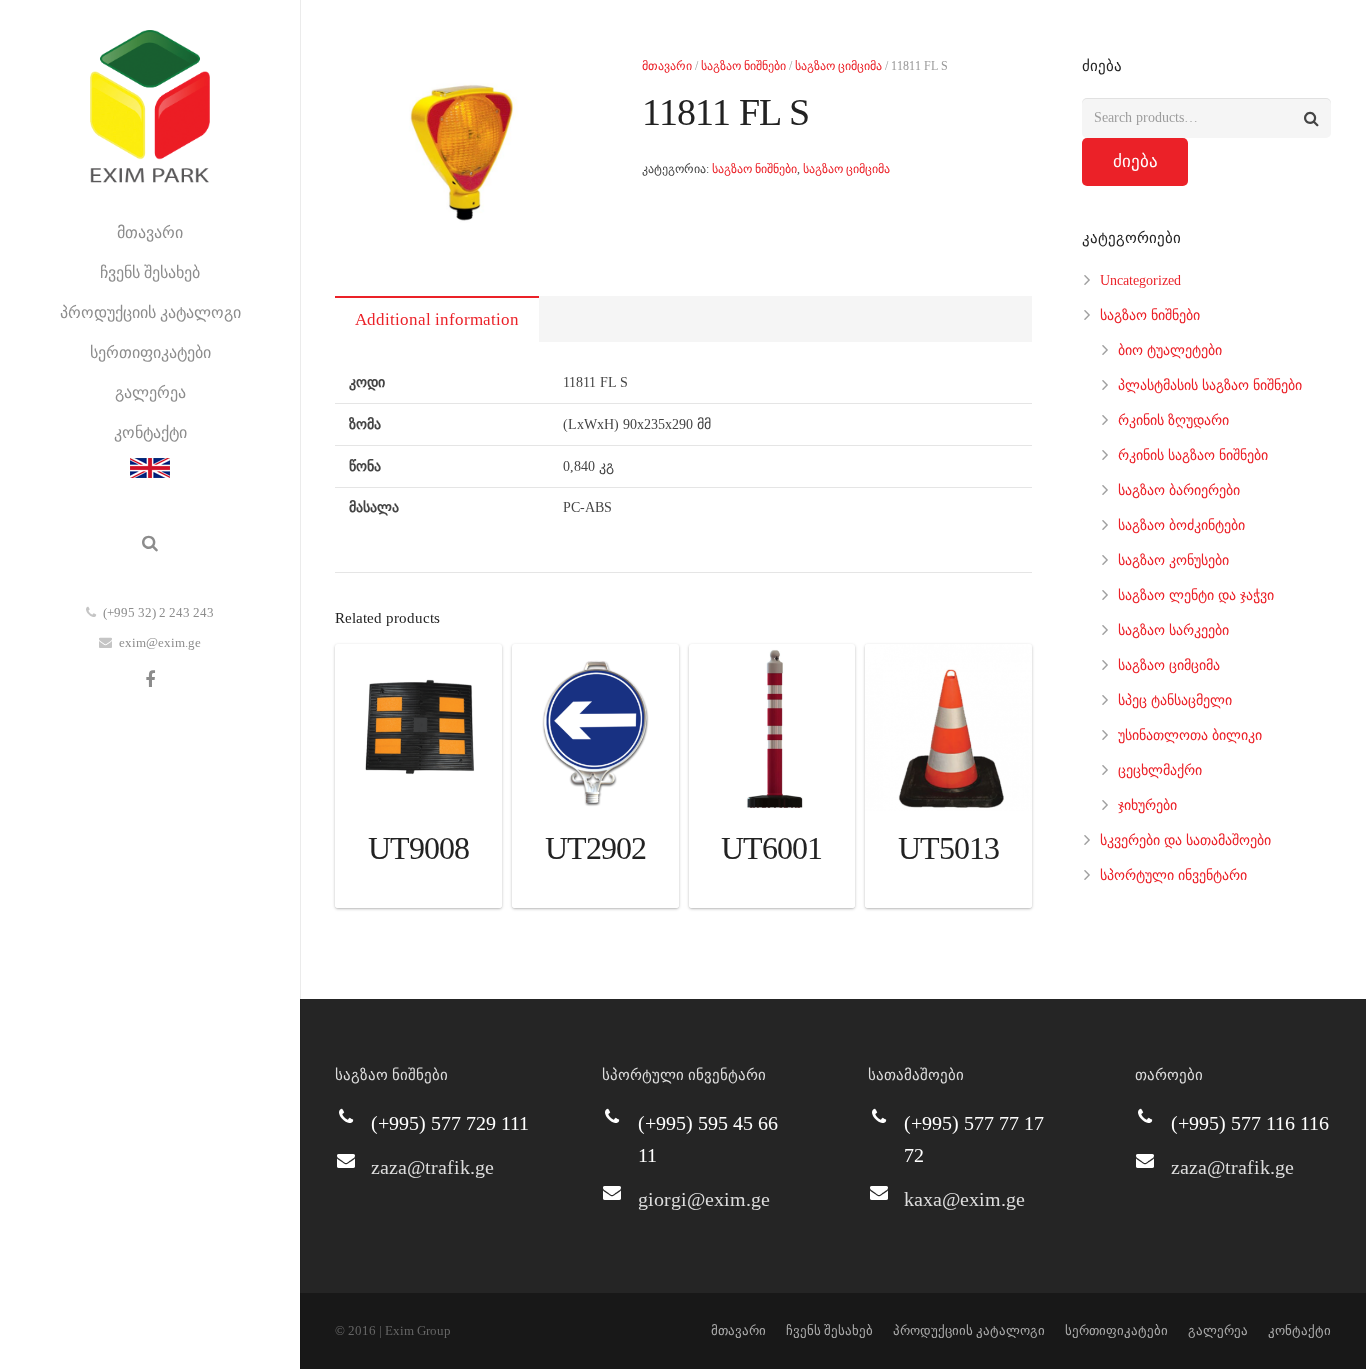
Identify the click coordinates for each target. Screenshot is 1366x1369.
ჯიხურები (1147, 805)
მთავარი (667, 66)
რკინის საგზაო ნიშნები (1193, 455)
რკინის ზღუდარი (1173, 420)
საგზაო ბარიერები (1179, 490)
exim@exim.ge (160, 642)
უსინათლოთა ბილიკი (1190, 735)
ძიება (1135, 161)
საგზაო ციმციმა (838, 66)
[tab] (437, 319)
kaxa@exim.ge (964, 1199)
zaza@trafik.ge (432, 1167)
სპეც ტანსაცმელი (1175, 700)
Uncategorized (1140, 280)
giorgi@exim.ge (704, 1199)
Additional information (437, 319)
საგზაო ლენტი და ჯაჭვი (1196, 595)
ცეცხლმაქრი (1160, 770)
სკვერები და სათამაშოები (1185, 840)
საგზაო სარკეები (1173, 630)
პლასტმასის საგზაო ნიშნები (1210, 385)
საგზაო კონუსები (1173, 560)
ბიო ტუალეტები (1170, 350)
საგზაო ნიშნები (743, 66)
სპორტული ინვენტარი (1173, 875)
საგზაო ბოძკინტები (1181, 525)
